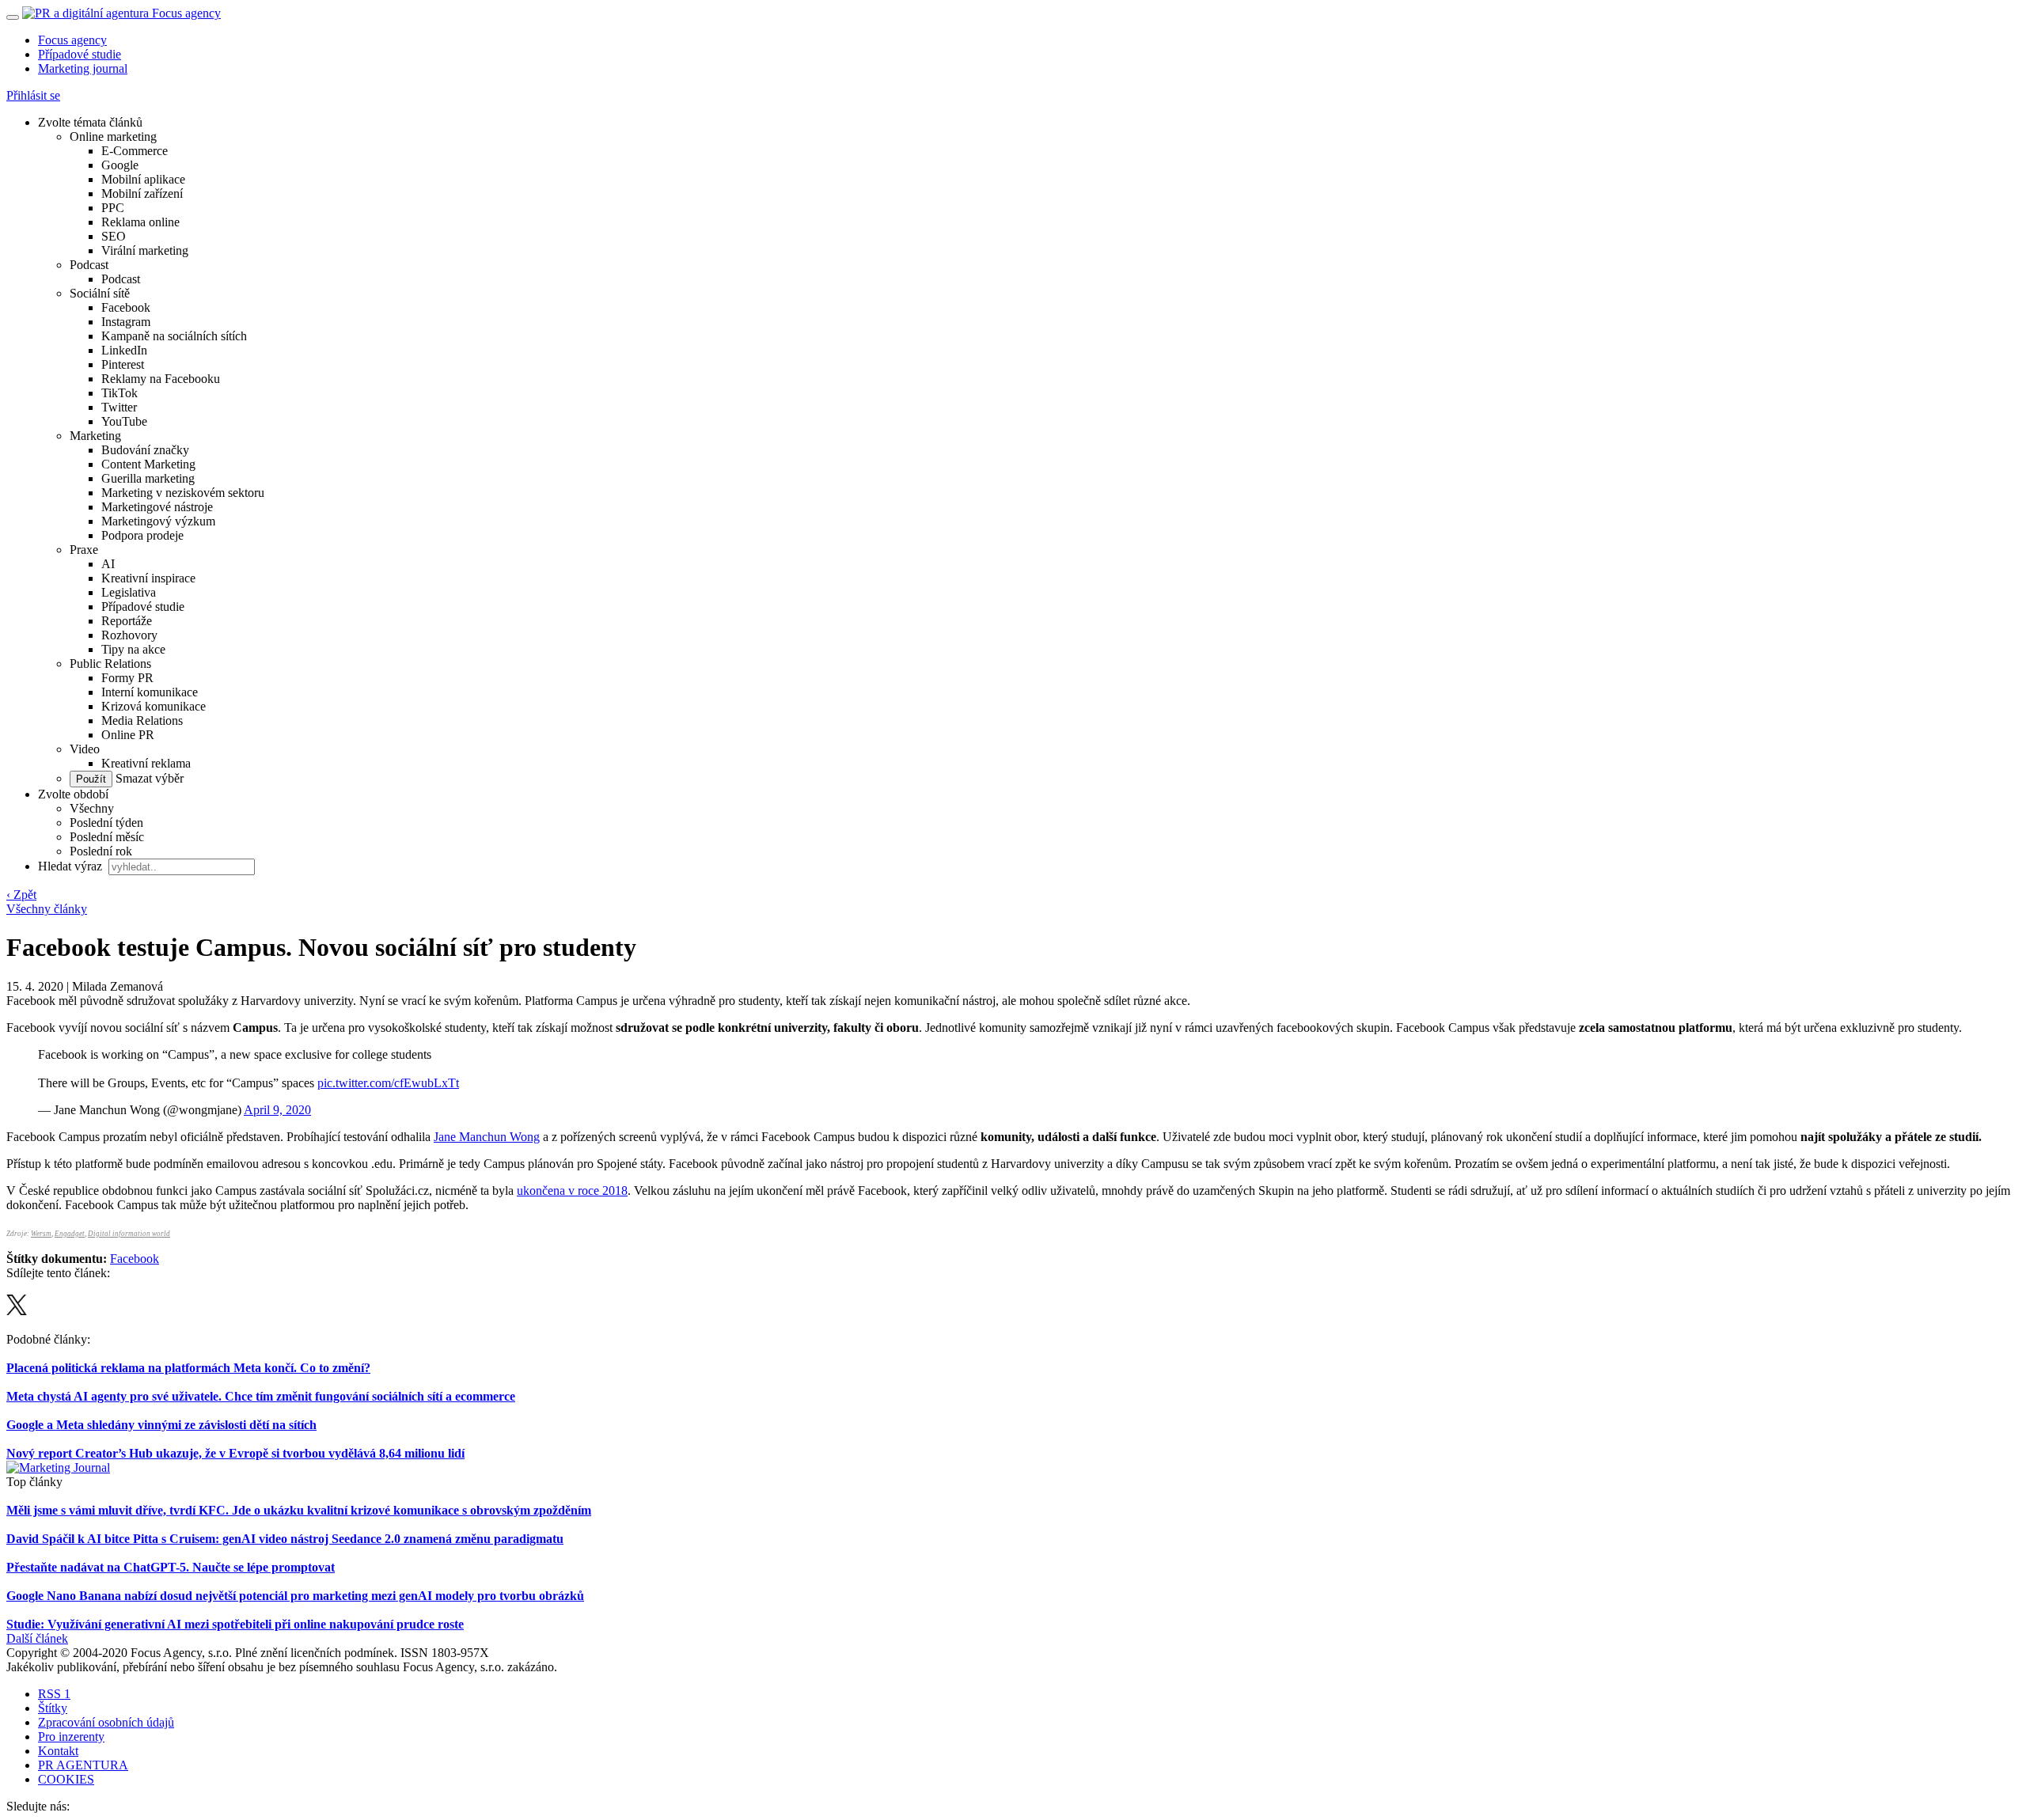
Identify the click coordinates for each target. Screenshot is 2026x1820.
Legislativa (129, 592)
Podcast (89, 265)
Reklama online (140, 222)
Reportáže (127, 621)
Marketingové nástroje (157, 507)
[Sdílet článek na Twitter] (17, 1311)
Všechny (92, 808)
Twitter (119, 407)
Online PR (128, 735)
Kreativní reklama (146, 763)
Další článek (37, 1638)
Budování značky (145, 450)
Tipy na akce (133, 649)
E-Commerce (135, 151)
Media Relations (142, 720)
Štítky (53, 1708)
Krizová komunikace (154, 706)
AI (108, 564)
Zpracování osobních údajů (106, 1722)
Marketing (95, 436)
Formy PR (127, 678)
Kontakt (58, 1751)
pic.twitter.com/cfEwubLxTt (388, 1083)
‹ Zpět (21, 895)
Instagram (126, 322)
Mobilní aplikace (143, 179)
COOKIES (66, 1779)
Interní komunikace (150, 692)
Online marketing (113, 136)
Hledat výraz (72, 866)
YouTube (124, 421)
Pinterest (123, 364)
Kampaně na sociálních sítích (174, 336)
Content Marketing (148, 464)
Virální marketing (145, 250)
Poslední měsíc (107, 837)
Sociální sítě (100, 293)
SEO (114, 236)
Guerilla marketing (148, 478)
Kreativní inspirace (148, 578)
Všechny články (47, 909)
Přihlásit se (33, 95)
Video (85, 749)
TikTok (120, 393)
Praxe (84, 550)
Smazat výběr (148, 778)
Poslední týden (106, 823)
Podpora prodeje (142, 535)
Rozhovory (129, 635)
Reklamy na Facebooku (161, 379)
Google (120, 165)
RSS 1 (54, 1694)
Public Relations (110, 664)
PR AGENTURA (83, 1765)
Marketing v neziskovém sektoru (183, 493)
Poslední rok (101, 851)
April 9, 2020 (277, 1110)
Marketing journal (83, 68)
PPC (113, 208)
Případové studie (80, 54)
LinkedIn (124, 350)
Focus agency (72, 40)
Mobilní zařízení (142, 193)
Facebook (126, 307)
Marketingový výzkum (158, 521)
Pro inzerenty (71, 1737)
